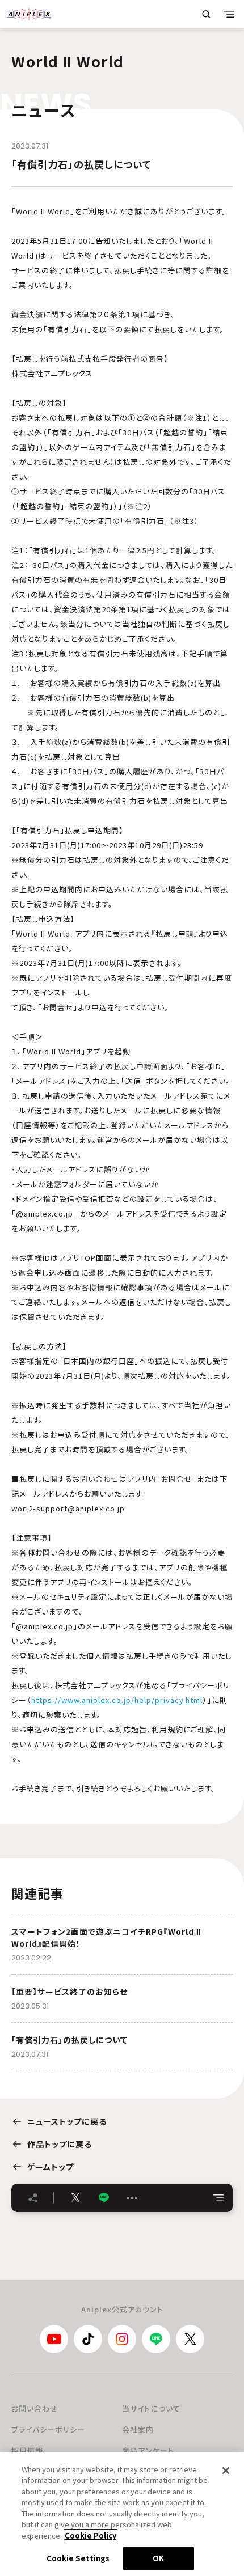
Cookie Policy (91, 2535)
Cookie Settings (78, 2558)
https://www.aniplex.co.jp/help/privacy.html (117, 1700)
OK (158, 2558)
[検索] (206, 14)
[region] (122, 2514)
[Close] (226, 2471)
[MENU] (229, 14)
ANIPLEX (29, 14)
